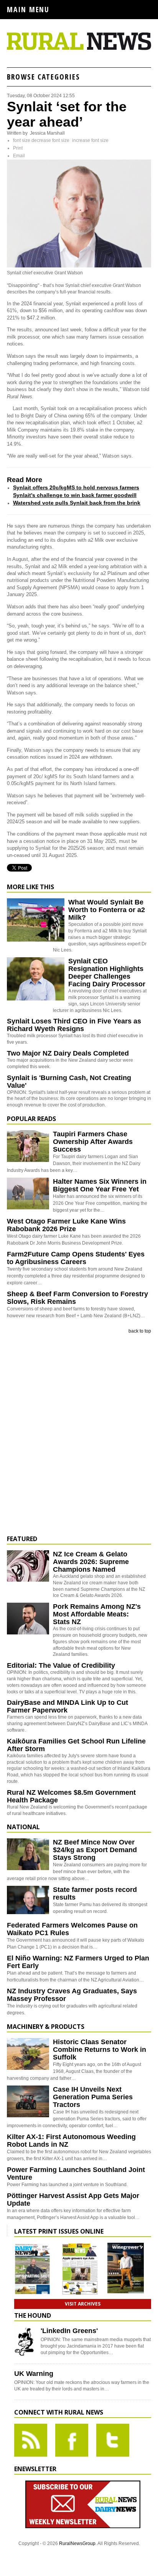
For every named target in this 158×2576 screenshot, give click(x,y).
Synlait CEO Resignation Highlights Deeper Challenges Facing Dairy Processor (107, 973)
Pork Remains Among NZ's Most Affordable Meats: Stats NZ (97, 1614)
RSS (31, 2440)
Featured (22, 1539)
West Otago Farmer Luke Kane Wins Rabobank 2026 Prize (66, 1225)
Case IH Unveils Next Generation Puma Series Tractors (93, 2097)
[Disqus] (79, 1435)
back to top (140, 1331)
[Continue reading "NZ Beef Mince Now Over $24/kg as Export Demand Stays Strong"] (28, 1854)
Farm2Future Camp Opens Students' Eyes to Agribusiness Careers (76, 1258)
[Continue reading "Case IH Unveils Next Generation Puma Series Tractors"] (28, 2101)
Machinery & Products (46, 2027)
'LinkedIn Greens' (69, 2331)
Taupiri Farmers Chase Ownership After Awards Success (93, 1142)
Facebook (72, 2440)
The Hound (33, 2315)
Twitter (113, 2440)
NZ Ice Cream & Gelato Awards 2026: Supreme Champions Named (91, 1562)
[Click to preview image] (79, 266)
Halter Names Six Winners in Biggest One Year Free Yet (100, 1185)
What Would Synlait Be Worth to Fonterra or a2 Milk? (107, 910)
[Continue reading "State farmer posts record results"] (28, 1902)
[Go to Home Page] (79, 49)
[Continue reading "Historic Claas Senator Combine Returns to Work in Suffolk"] (28, 2054)
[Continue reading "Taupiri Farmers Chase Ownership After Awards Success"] (28, 1146)
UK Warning (34, 2374)
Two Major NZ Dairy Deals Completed (68, 1053)
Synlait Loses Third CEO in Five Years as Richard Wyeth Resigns (74, 1025)
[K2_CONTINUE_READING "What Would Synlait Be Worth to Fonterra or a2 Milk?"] (36, 940)
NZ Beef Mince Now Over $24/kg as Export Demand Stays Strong (95, 1850)
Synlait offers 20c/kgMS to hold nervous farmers (76, 487)
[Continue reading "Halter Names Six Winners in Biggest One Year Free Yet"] (28, 1193)
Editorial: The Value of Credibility (61, 1665)
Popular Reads (31, 1119)
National (23, 1827)
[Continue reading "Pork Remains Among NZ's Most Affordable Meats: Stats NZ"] (28, 1619)
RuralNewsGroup (77, 2543)
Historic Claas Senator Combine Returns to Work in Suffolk (100, 2050)
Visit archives (83, 2304)
